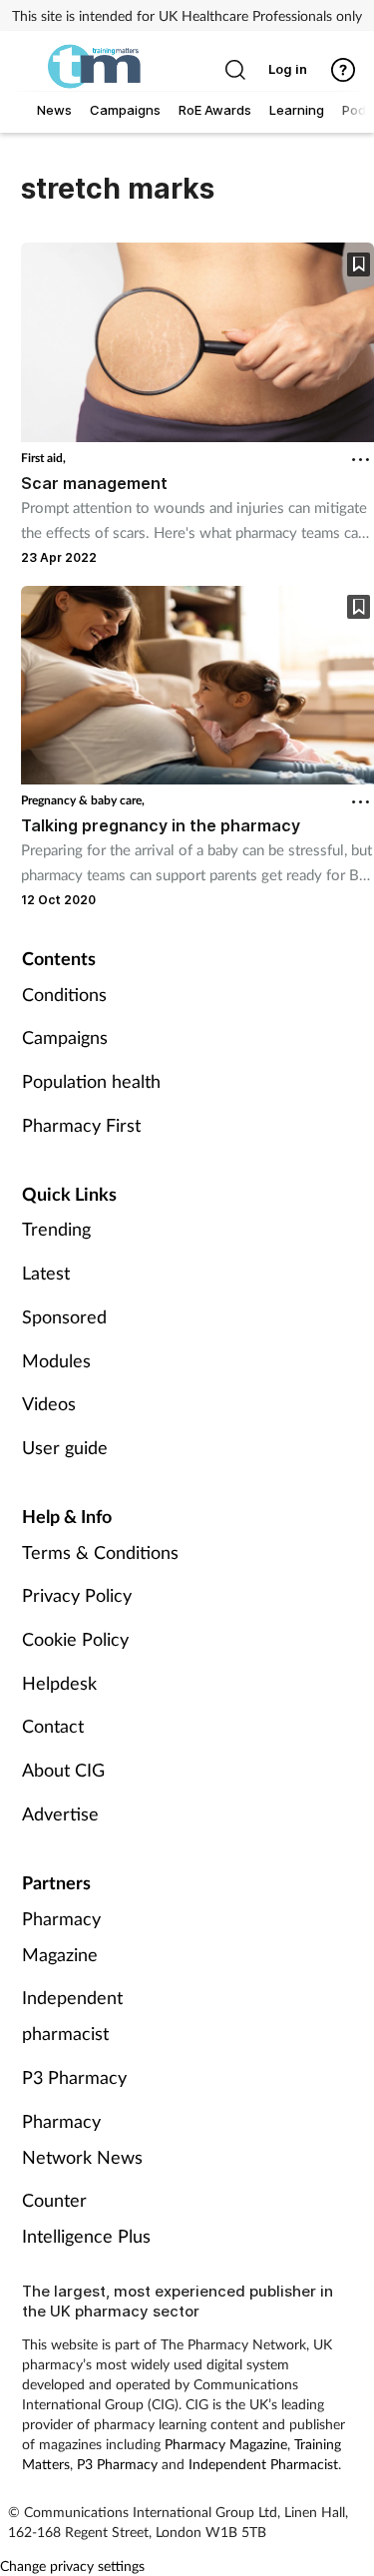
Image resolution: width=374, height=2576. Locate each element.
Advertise (60, 1813)
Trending (56, 1229)
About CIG (63, 1770)
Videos (49, 1403)
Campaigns (65, 1037)
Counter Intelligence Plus (86, 2218)
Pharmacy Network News (82, 2139)
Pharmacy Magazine (61, 1936)
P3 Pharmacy (74, 2077)
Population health (91, 1081)
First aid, (43, 458)
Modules (56, 1360)
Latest (46, 1273)
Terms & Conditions (100, 1552)
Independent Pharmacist (263, 2464)
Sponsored (64, 1316)
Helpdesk (59, 1683)
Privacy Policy (77, 1595)
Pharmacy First (81, 1125)
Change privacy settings (72, 2566)
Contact (53, 1726)
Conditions (64, 994)
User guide (65, 1447)
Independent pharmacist (72, 2015)
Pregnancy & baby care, (83, 800)
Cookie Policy (75, 1639)
